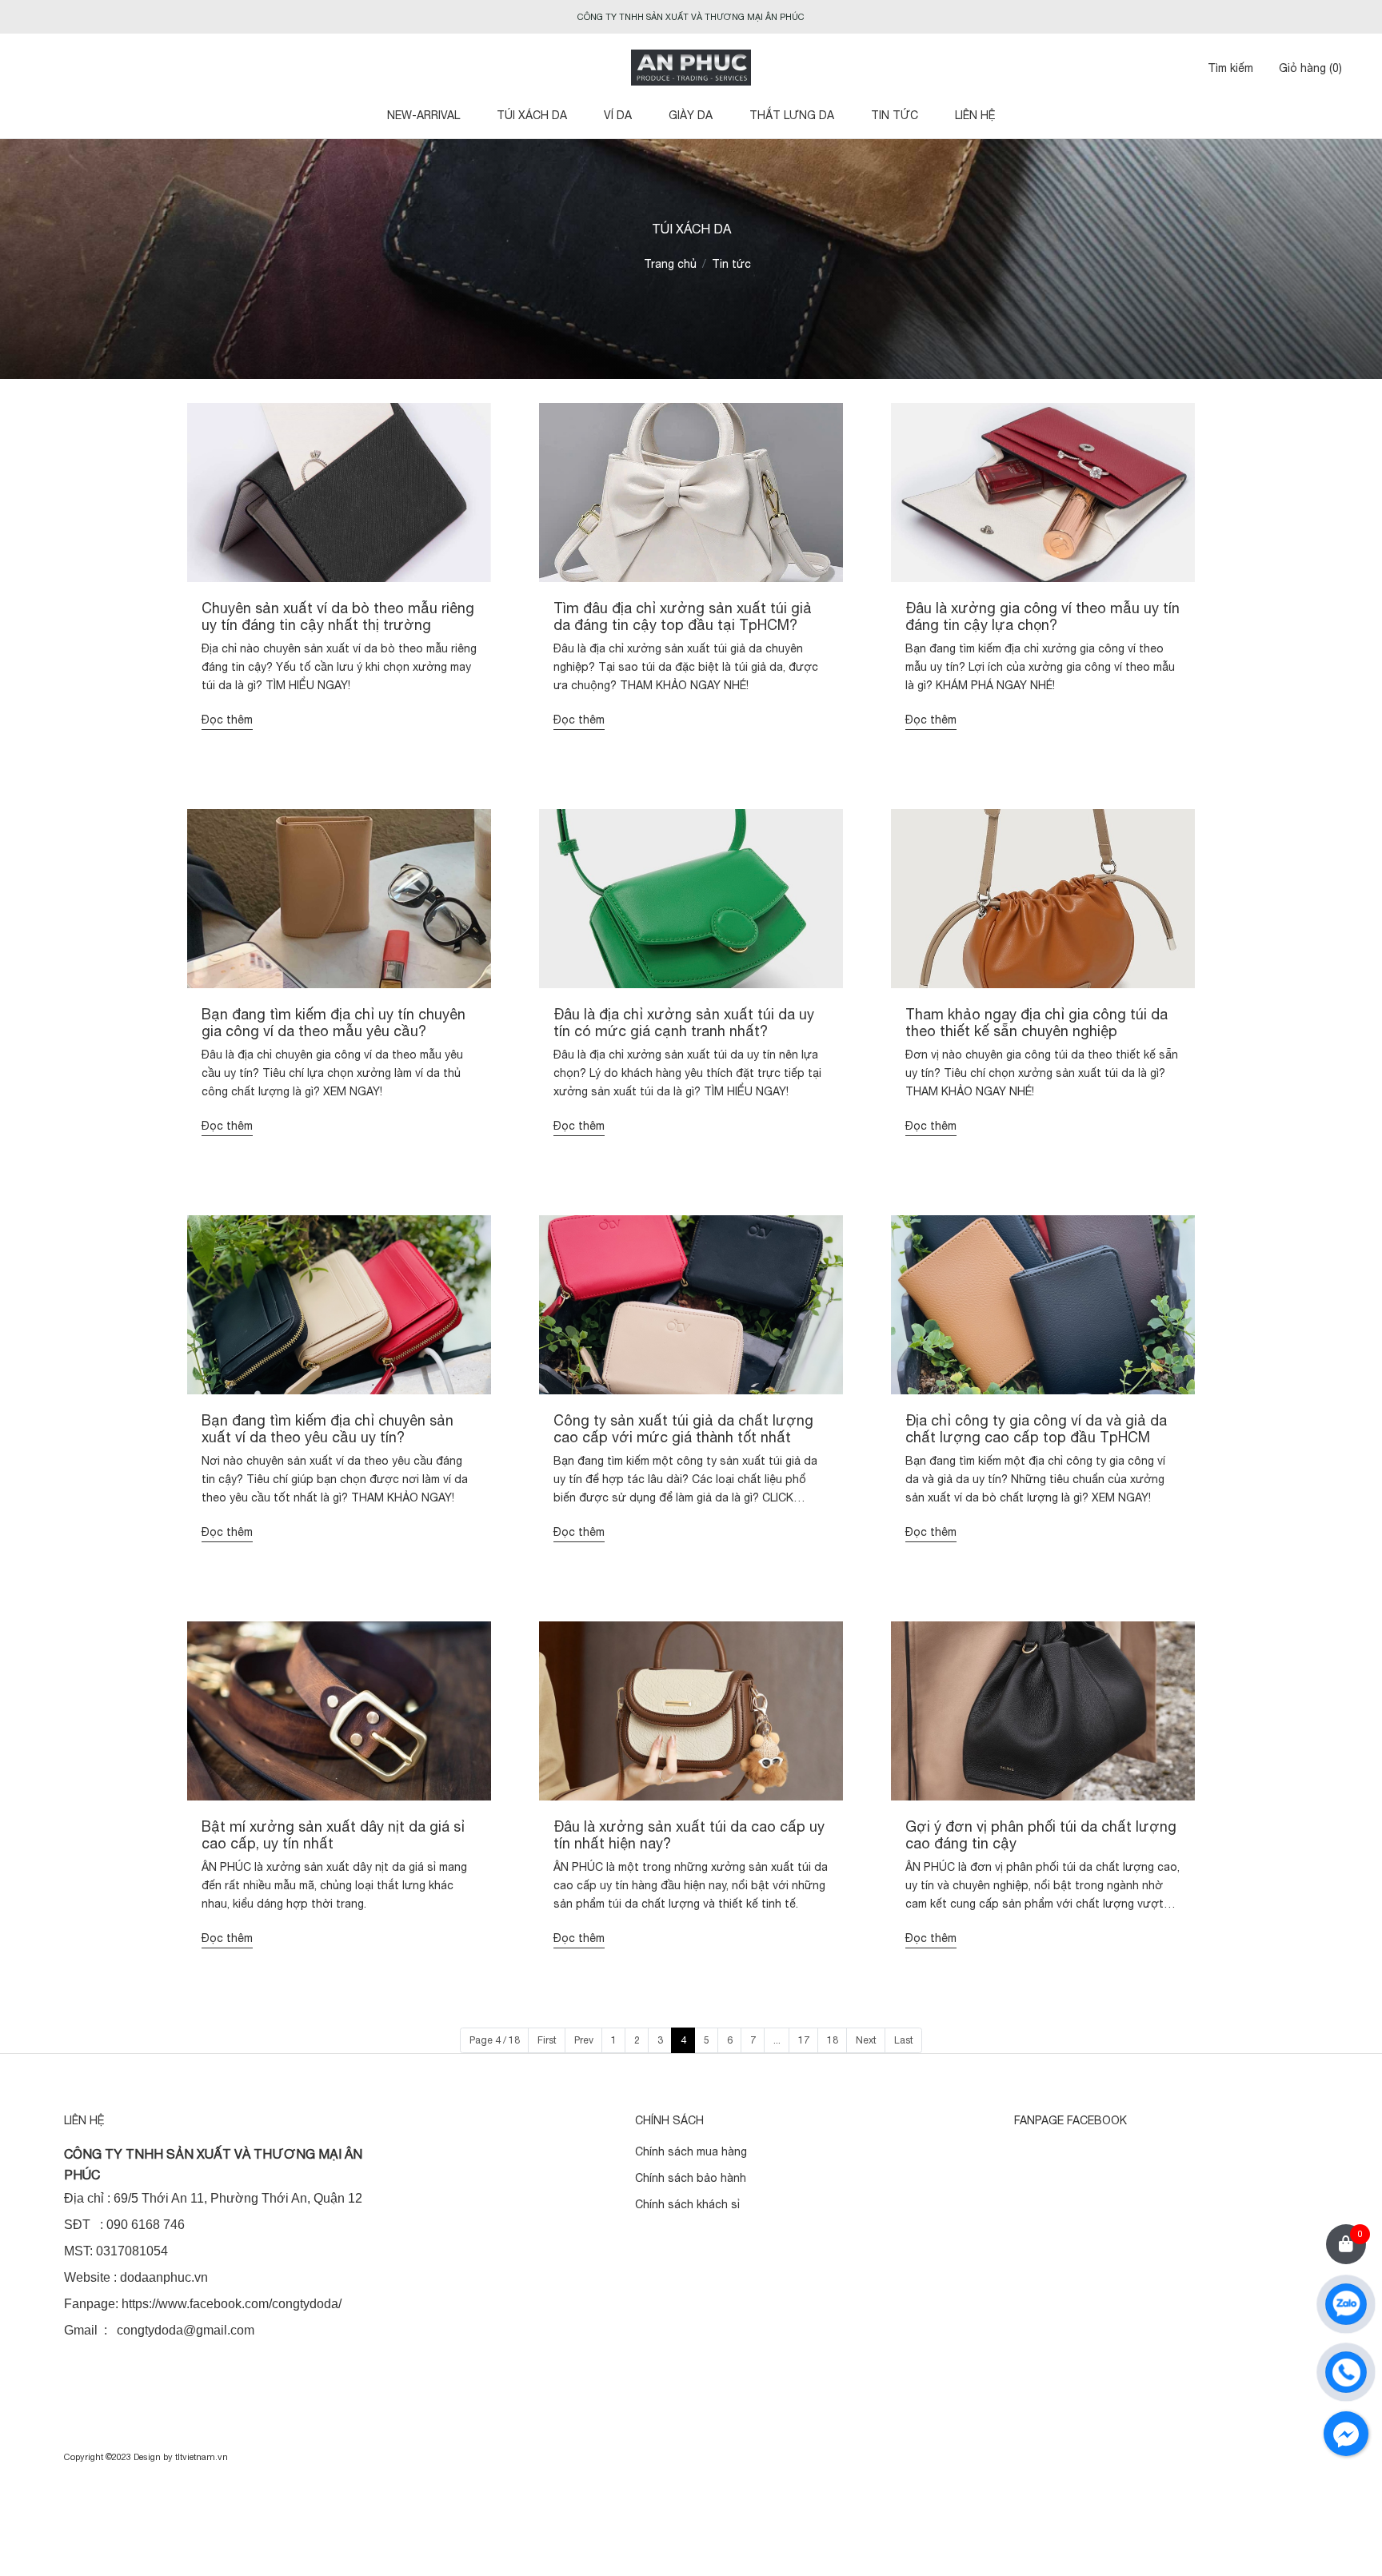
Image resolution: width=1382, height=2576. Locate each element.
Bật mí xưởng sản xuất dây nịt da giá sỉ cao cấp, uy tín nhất (333, 1835)
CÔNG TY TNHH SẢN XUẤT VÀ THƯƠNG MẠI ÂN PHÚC (691, 17)
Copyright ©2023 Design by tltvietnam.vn (146, 2457)
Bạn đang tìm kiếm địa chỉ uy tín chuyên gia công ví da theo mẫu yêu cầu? (334, 1023)
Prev (584, 2040)
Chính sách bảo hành (691, 2178)
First (547, 2040)
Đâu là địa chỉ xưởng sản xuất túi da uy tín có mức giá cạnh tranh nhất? (684, 1023)
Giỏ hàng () (1310, 68)
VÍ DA (618, 115)
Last (904, 2040)
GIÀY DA (691, 115)
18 (833, 2040)
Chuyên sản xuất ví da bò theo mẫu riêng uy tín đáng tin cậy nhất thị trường (338, 617)
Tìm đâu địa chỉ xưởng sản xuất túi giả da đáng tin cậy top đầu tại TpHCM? (683, 617)
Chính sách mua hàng (691, 2151)
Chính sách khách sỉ (687, 2204)
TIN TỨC (895, 115)
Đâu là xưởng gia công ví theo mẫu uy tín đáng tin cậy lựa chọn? (1042, 617)
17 (804, 2040)
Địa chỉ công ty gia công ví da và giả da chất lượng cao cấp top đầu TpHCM (1036, 1429)
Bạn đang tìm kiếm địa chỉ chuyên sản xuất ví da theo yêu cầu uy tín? (328, 1429)
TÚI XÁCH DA (532, 115)
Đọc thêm (227, 720)
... (777, 2040)
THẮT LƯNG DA (792, 115)
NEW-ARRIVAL (423, 115)
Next (866, 2040)
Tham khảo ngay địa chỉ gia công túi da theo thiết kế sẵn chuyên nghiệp (1036, 1023)
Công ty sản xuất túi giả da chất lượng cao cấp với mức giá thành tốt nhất (683, 1429)
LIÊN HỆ (975, 115)
